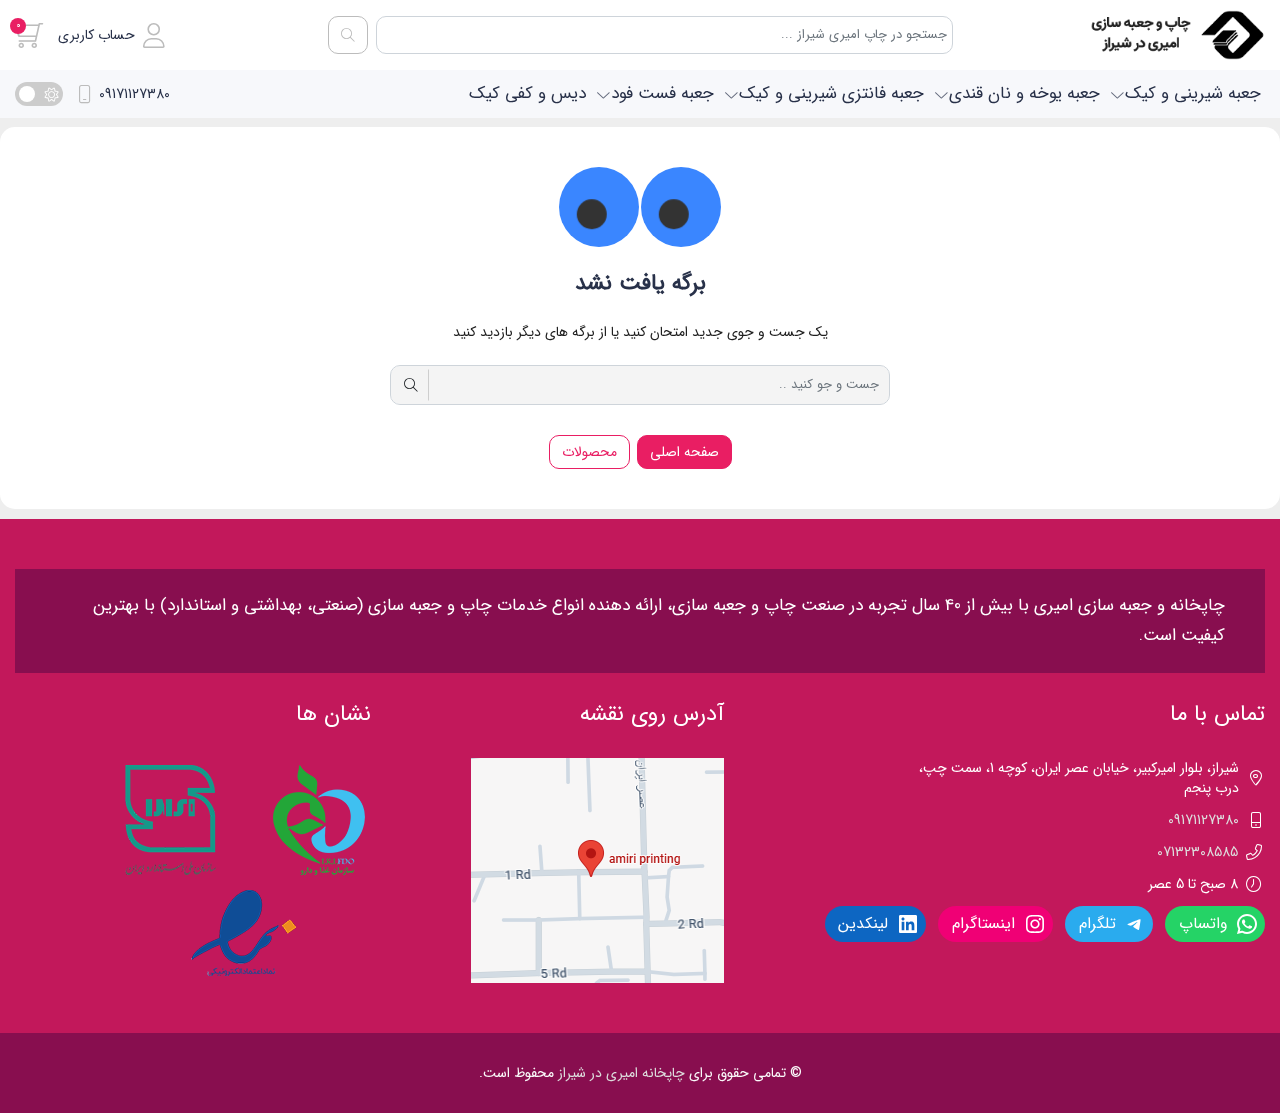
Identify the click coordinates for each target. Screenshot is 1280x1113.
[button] (111, 35)
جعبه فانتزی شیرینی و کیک (831, 93)
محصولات (589, 452)
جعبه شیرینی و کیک (1193, 93)
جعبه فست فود (662, 93)
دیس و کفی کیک (527, 93)
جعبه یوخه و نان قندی (1024, 93)
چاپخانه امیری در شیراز (621, 1073)
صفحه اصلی (684, 452)
